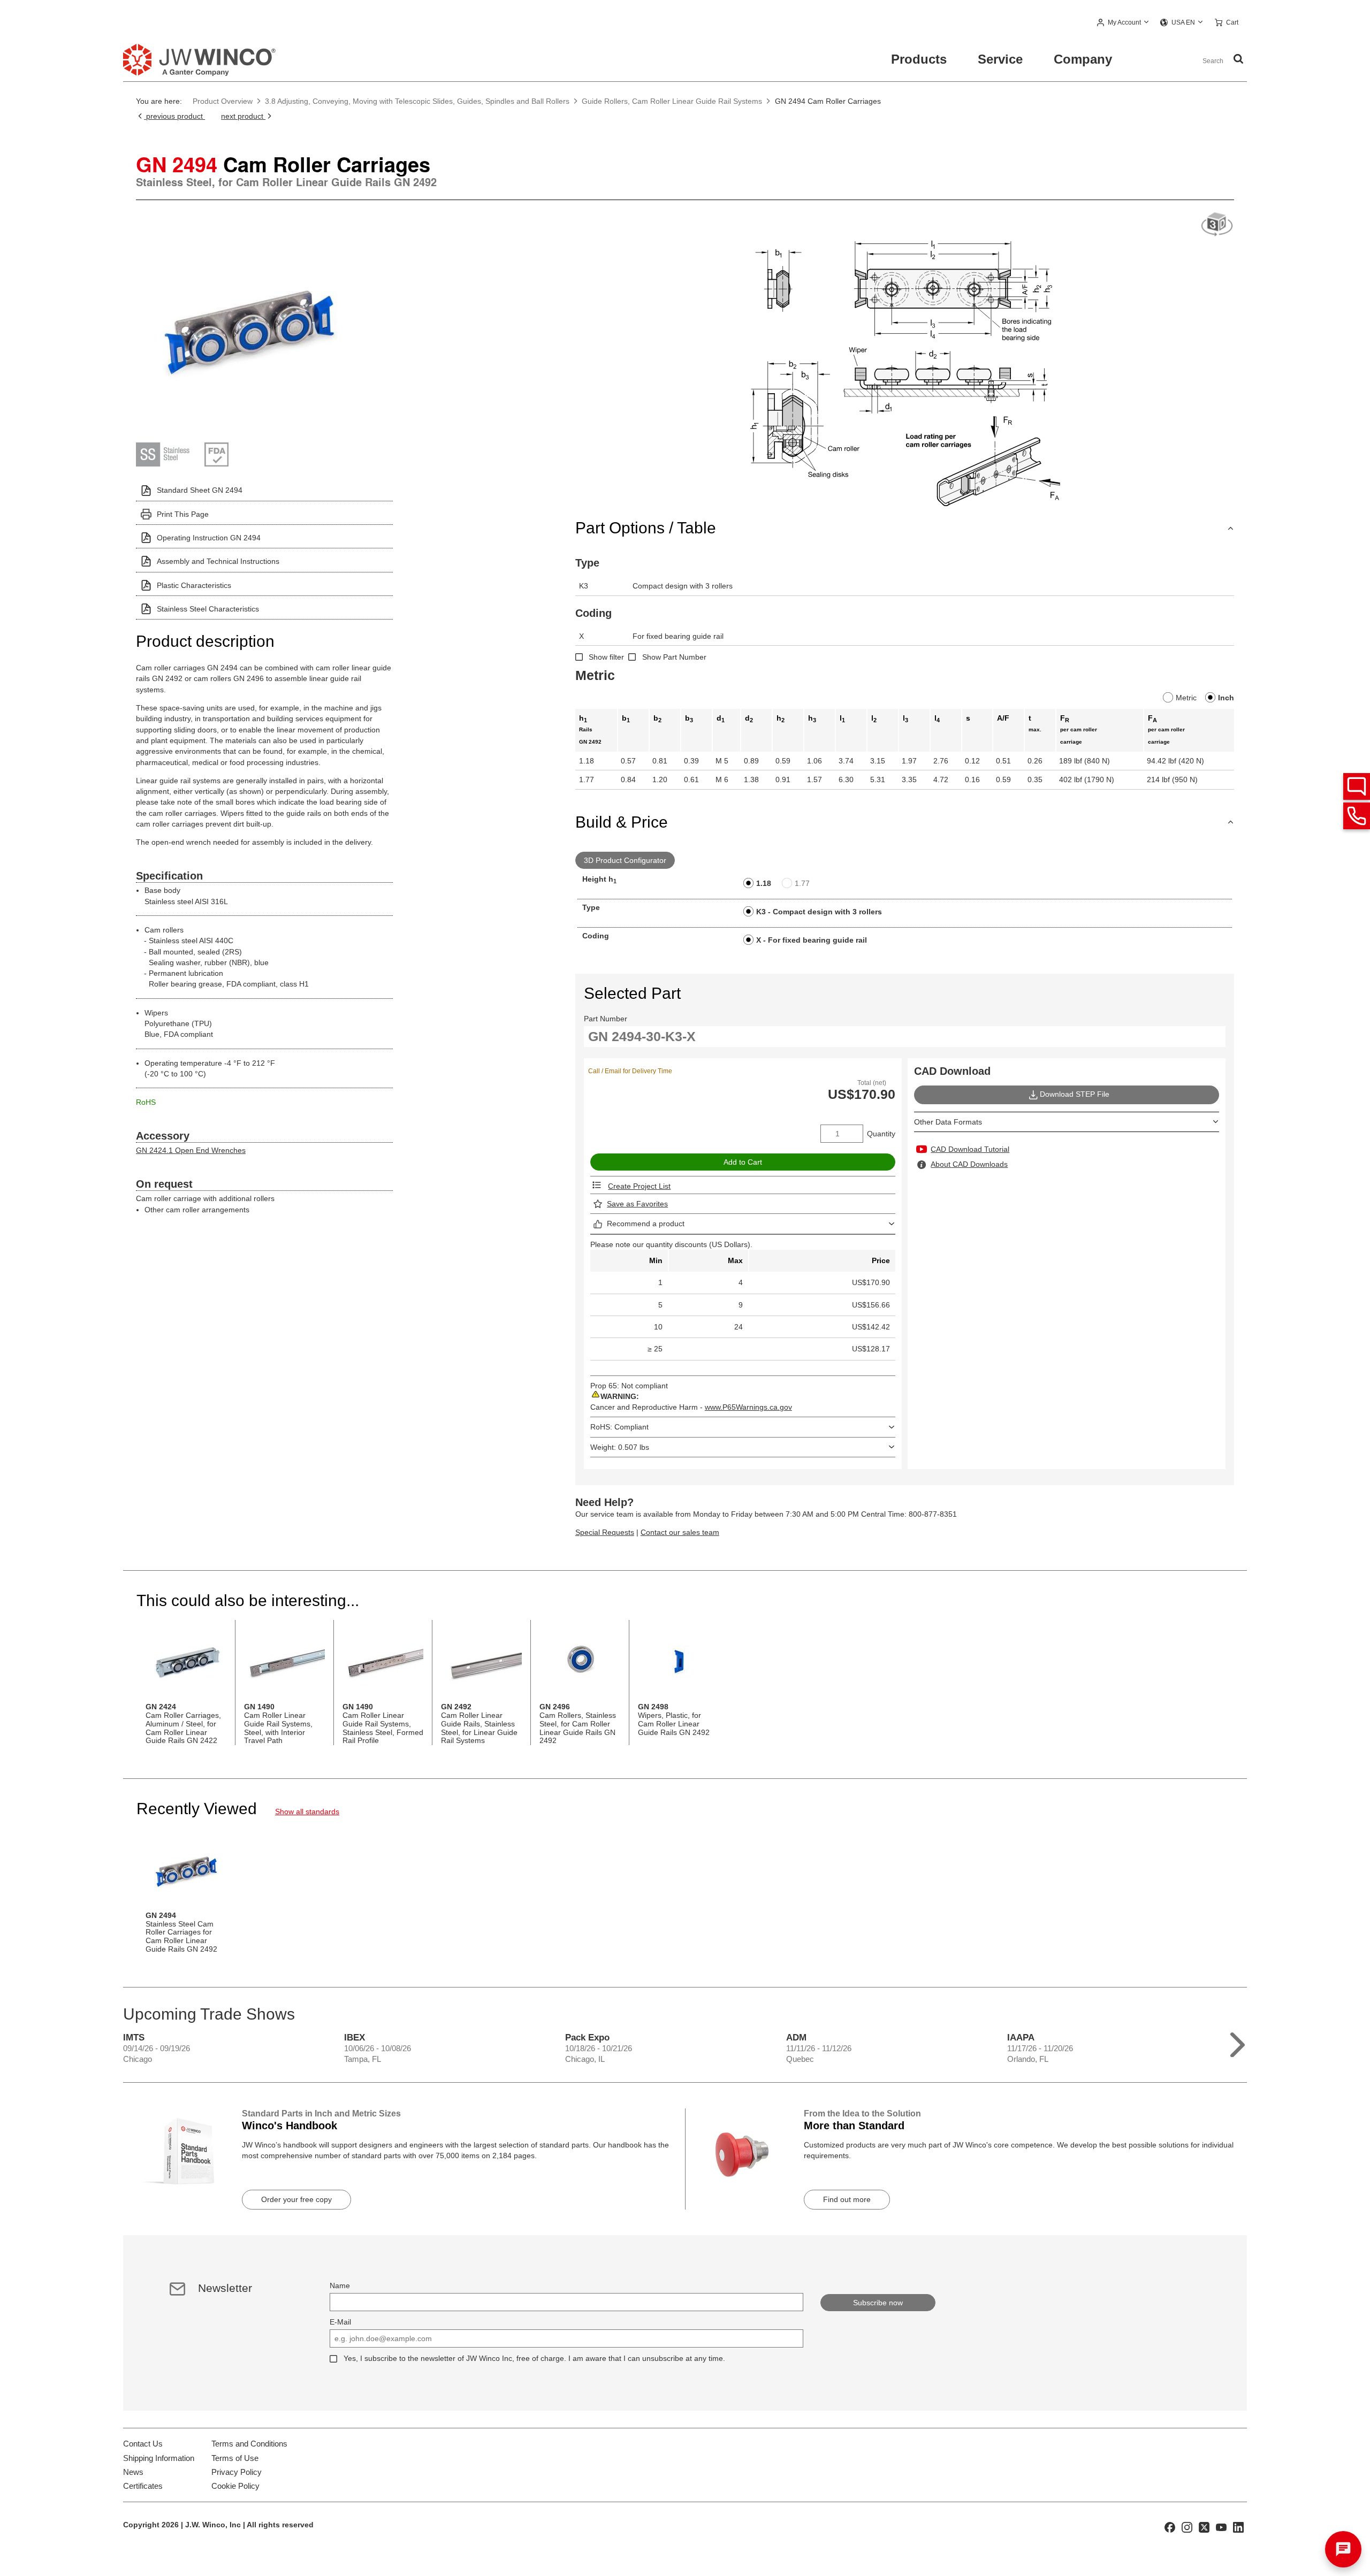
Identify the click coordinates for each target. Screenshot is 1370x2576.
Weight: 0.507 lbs (620, 1447)
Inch (1226, 698)
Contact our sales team (680, 1532)
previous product (174, 116)
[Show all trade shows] (1238, 2042)
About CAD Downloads (969, 1164)
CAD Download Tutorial (970, 1149)
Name (340, 2285)
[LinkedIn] (1238, 2527)
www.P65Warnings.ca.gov (748, 1407)
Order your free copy (296, 2199)
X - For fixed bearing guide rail (812, 940)
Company (1083, 59)
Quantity (881, 1134)
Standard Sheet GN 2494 (200, 490)
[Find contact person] (1357, 786)
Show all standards (307, 1811)
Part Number (606, 1019)
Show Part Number (674, 657)
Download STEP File (1075, 1094)
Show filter (606, 657)
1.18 (764, 883)
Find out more (847, 2199)
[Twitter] (1204, 2527)
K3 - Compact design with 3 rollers (819, 912)
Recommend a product (646, 1224)
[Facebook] (1170, 2527)
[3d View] (1217, 225)
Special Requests (605, 1532)
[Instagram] (1187, 2527)
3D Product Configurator (625, 860)
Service (1000, 59)
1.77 (802, 883)
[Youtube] (1221, 2527)
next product (243, 116)
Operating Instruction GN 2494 (209, 538)
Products (919, 59)
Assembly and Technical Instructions (218, 561)
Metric (1186, 698)
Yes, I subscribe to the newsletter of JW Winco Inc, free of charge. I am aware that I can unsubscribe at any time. (534, 2358)
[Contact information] (1357, 816)
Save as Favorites (637, 1204)
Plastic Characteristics (194, 585)
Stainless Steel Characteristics (208, 609)
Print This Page (183, 514)
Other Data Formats (948, 1122)
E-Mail (340, 2322)
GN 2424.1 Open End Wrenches (191, 1150)
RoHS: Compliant (619, 1427)
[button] (1123, 23)
